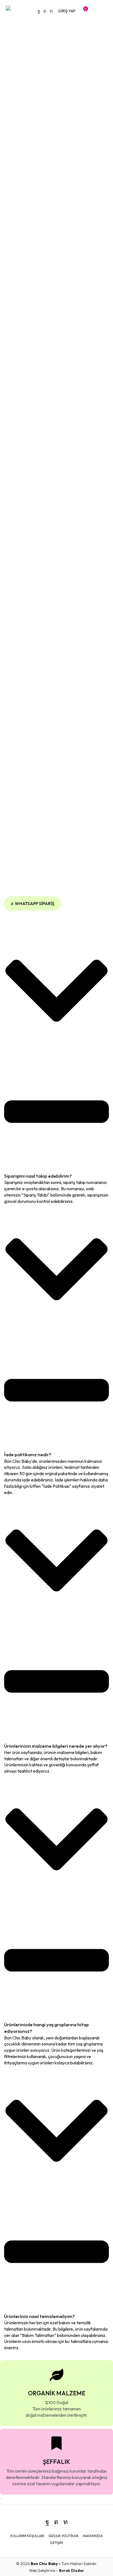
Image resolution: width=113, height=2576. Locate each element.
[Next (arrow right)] (3, 2503)
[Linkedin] (51, 11)
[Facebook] (39, 11)
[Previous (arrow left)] (1, 2503)
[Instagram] (45, 11)
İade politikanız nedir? (28, 1454)
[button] (67, 11)
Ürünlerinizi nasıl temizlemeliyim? (39, 2316)
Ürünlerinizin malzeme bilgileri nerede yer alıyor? (56, 1746)
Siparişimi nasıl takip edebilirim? (38, 1176)
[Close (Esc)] (1, 2498)
